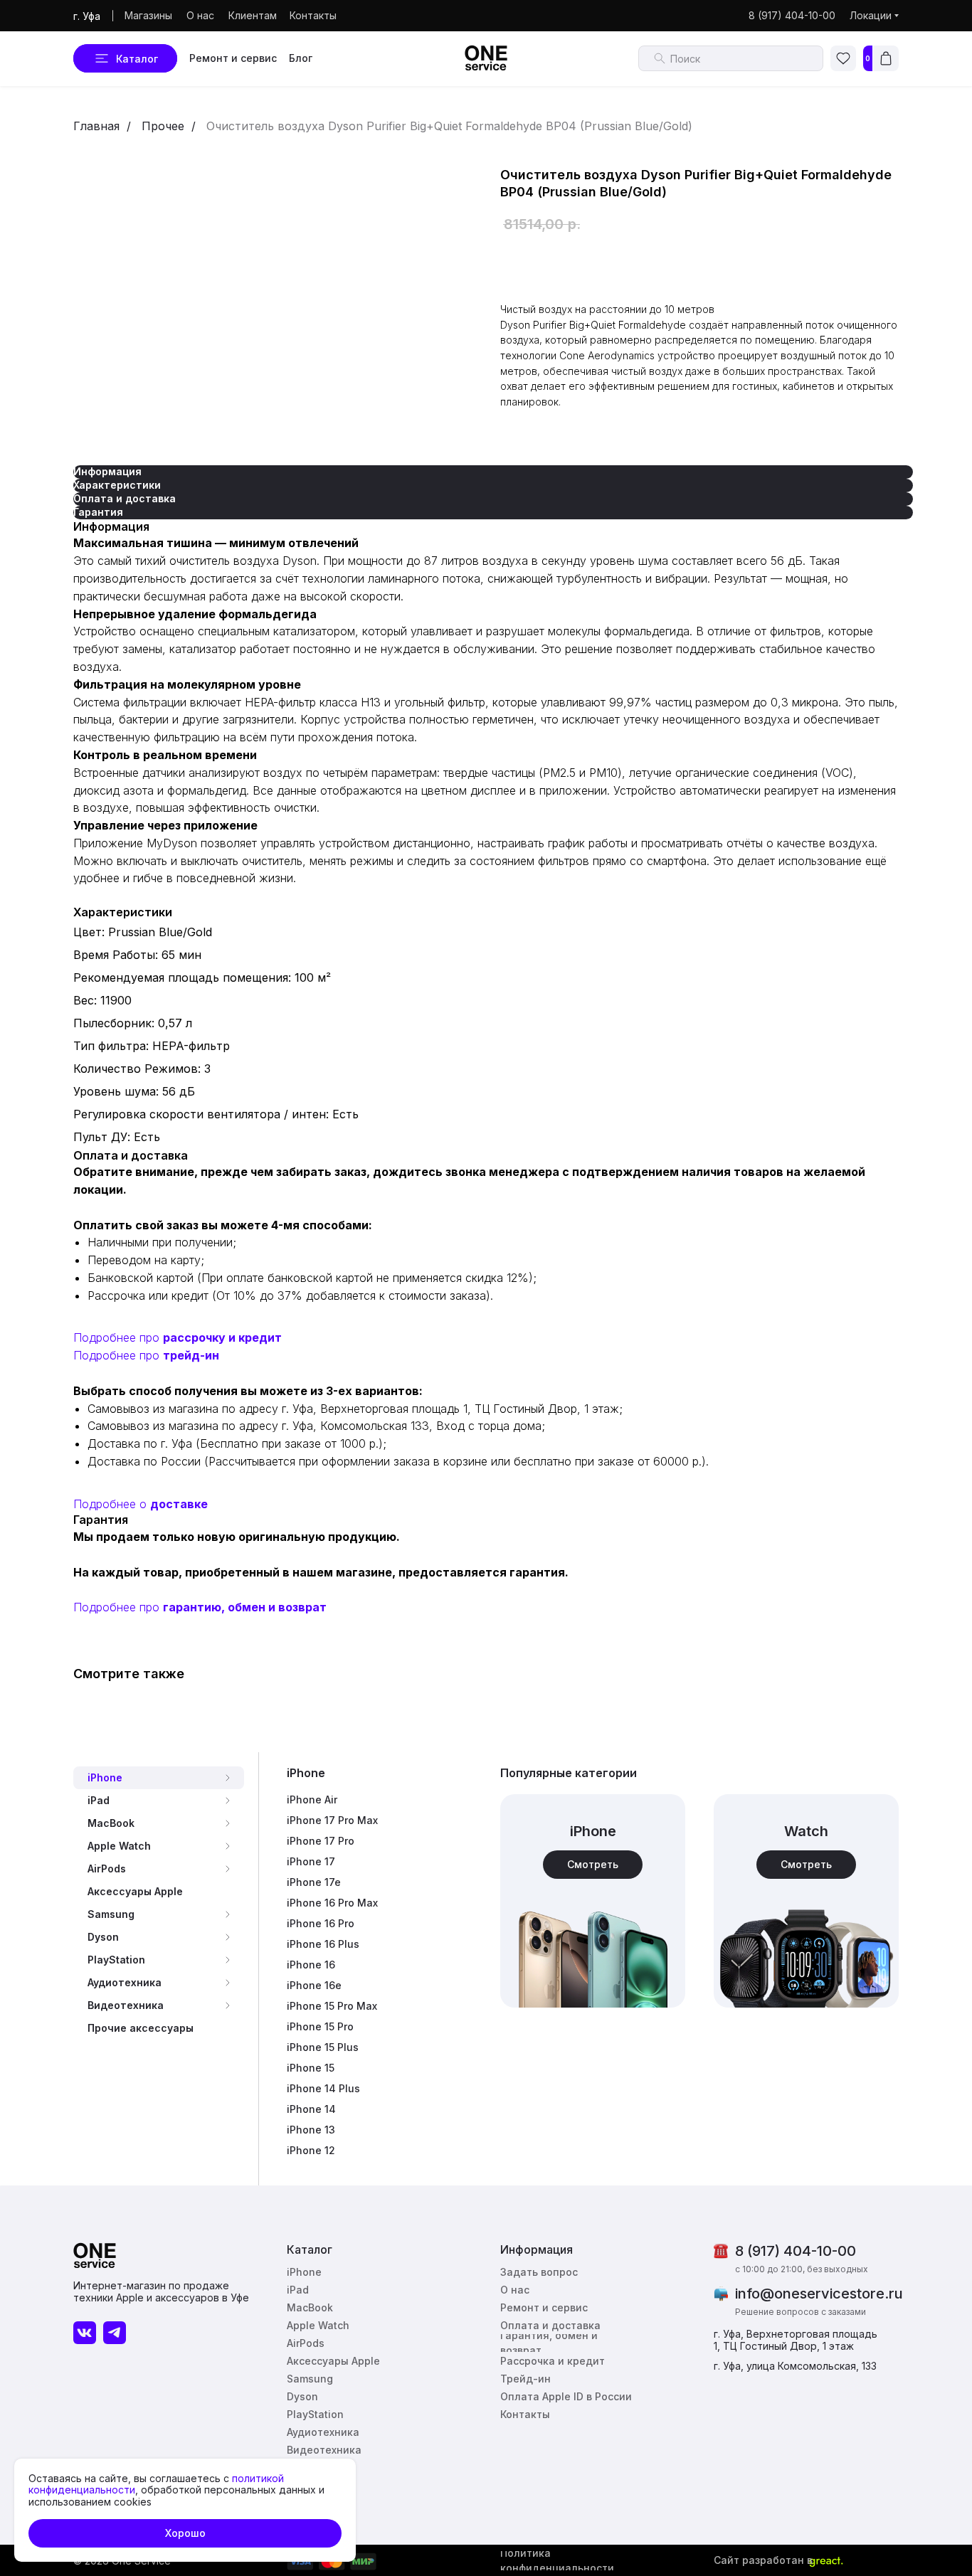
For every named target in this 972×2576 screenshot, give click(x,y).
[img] (806, 1901)
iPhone (306, 1773)
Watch (806, 1831)
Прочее (163, 126)
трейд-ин (191, 1355)
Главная (96, 126)
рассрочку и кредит (222, 1337)
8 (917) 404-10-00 (796, 2251)
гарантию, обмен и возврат (245, 1607)
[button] (542, 2272)
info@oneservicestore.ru (819, 2294)
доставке (179, 1504)
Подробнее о (112, 1504)
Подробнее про (118, 1337)
